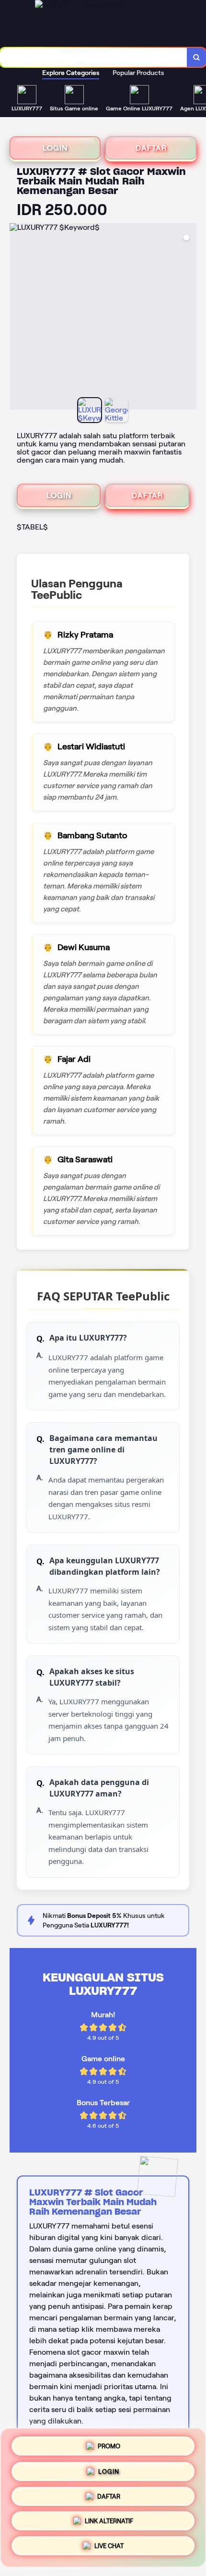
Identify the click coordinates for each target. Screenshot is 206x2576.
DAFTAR (151, 148)
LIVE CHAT (109, 2549)
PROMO (109, 2443)
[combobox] (94, 57)
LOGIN (55, 148)
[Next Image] (189, 318)
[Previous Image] (17, 318)
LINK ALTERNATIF (109, 2523)
